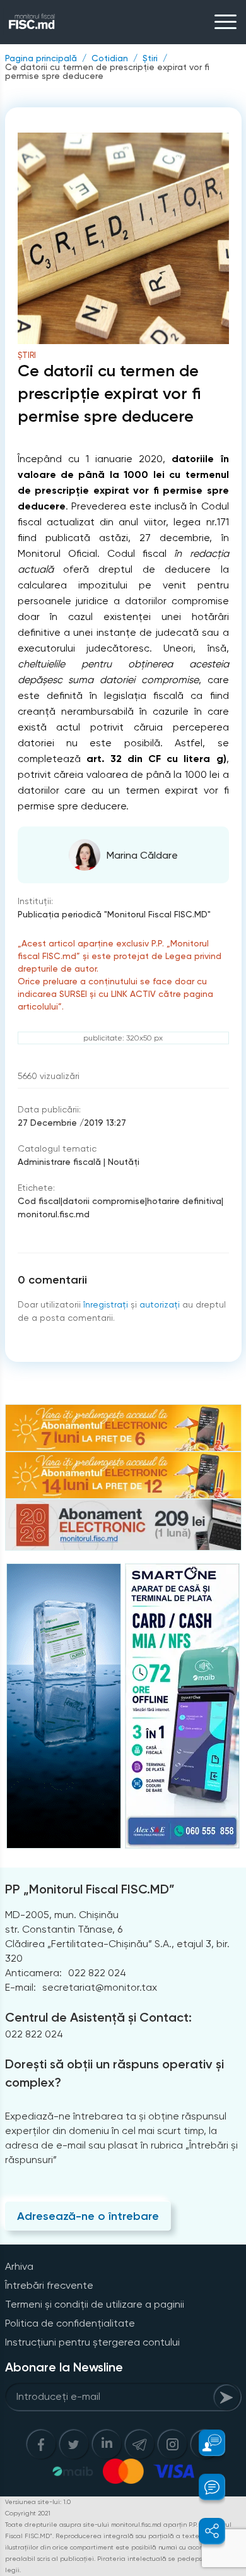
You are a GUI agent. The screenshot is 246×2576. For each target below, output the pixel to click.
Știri (150, 58)
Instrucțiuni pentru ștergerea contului (92, 2342)
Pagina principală (41, 58)
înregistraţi (106, 1304)
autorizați (160, 1304)
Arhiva (19, 2266)
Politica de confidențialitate (70, 2323)
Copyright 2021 (28, 2513)
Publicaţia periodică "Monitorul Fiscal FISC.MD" (114, 914)
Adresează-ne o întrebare (88, 2216)
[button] (205, 2443)
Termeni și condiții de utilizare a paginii (95, 2304)
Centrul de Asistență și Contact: (98, 2017)
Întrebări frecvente (49, 2285)
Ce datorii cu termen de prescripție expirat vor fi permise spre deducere (107, 71)
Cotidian (110, 58)
